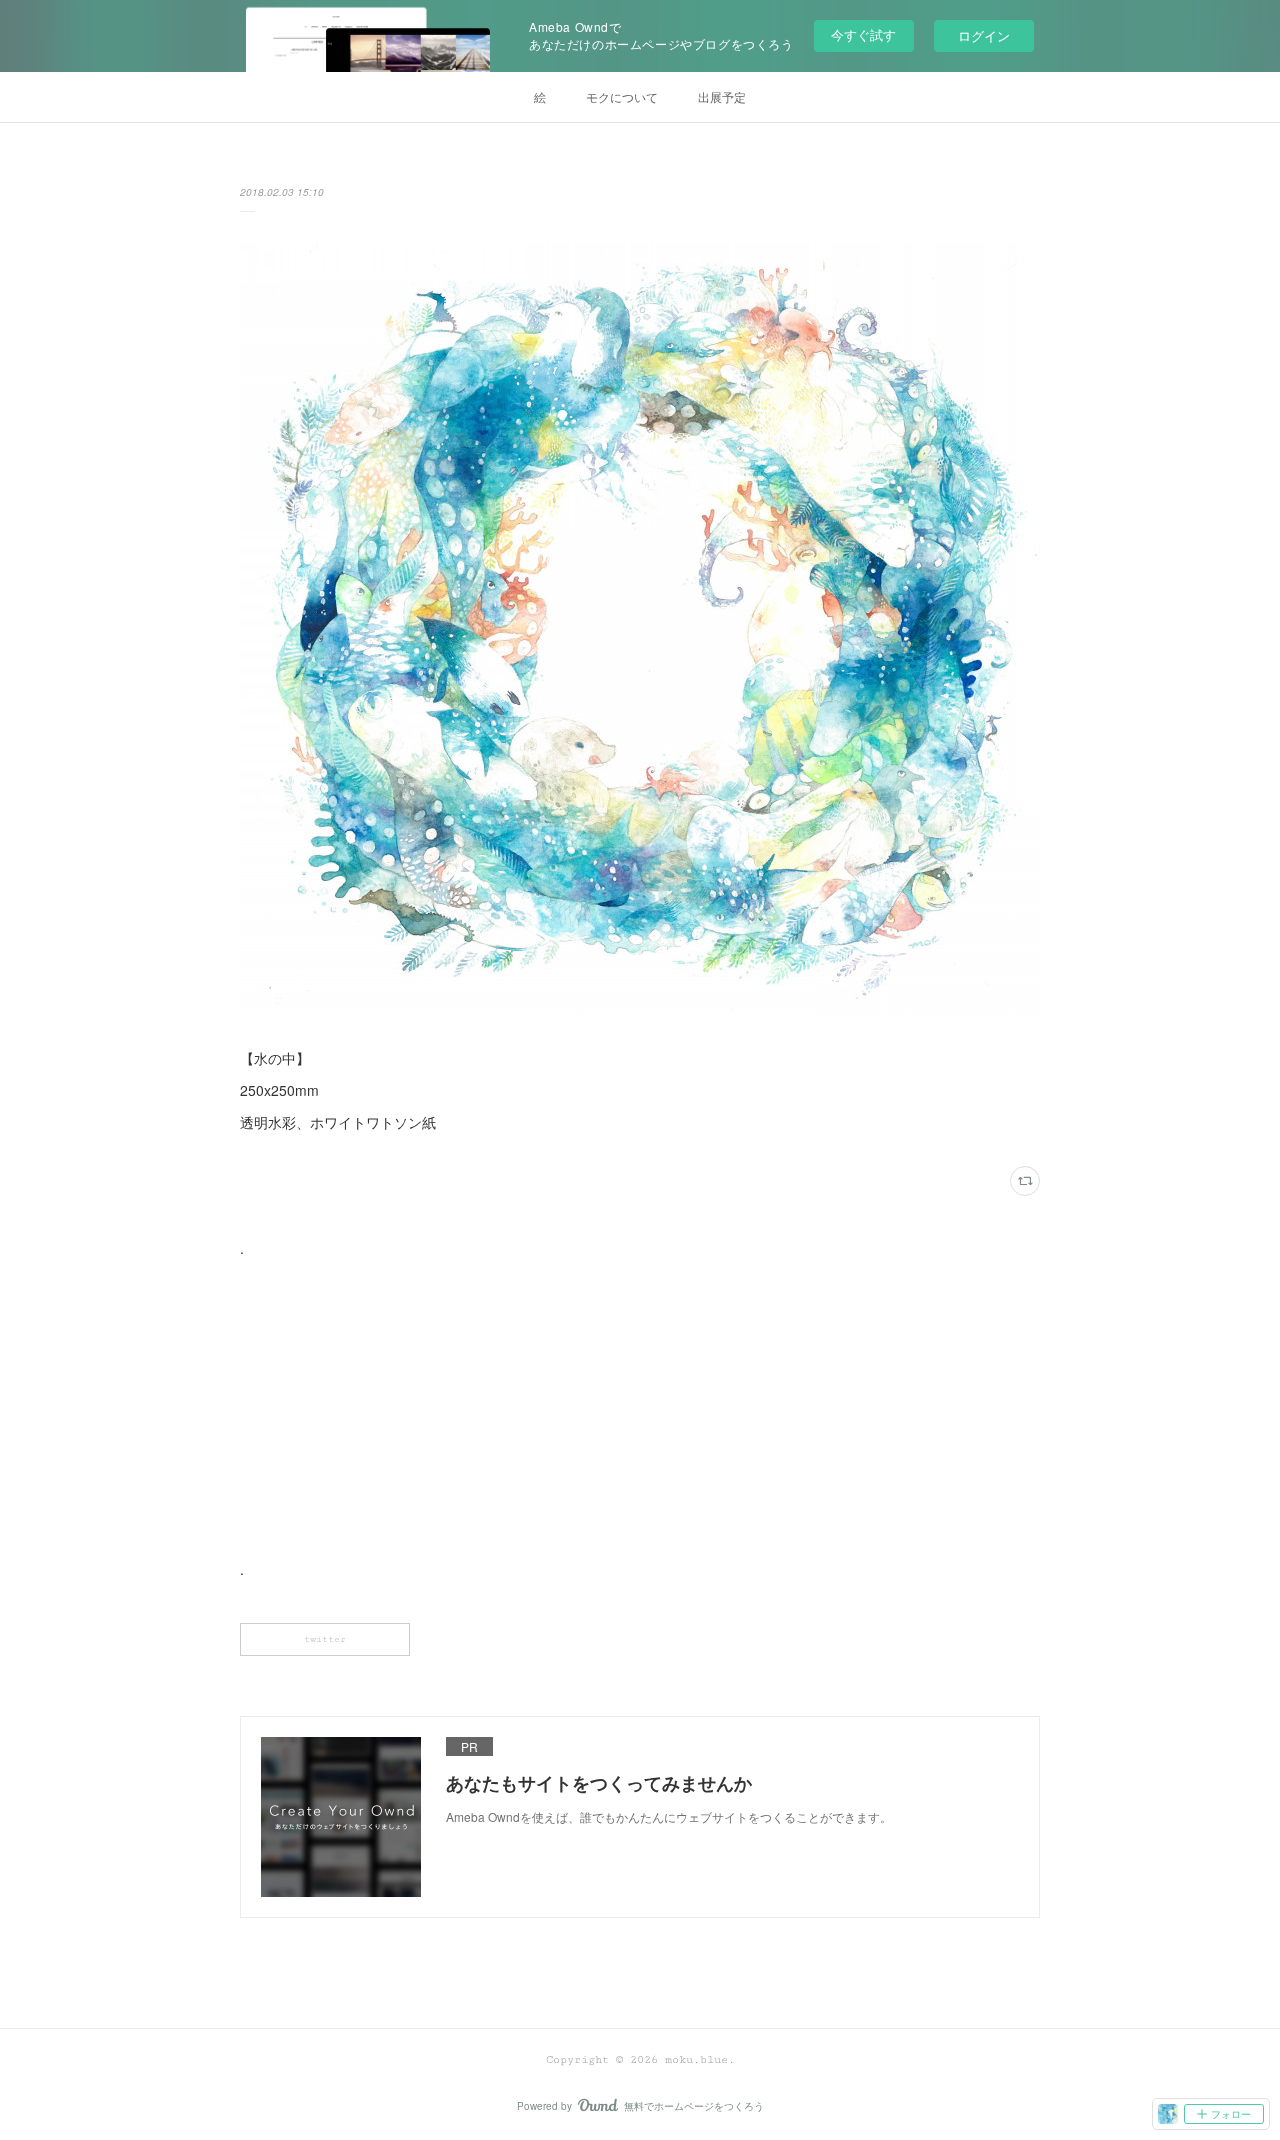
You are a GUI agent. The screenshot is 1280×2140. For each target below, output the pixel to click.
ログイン (984, 35)
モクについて (622, 96)
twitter (325, 1639)
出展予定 (722, 96)
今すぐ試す (863, 34)
